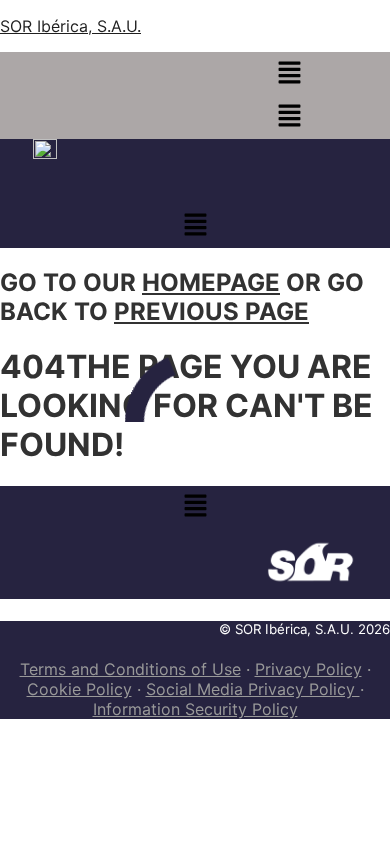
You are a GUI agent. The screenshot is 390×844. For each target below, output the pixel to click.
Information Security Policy (195, 709)
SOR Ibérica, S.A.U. (70, 26)
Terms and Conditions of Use (130, 669)
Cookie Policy (79, 689)
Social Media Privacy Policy (253, 689)
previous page (211, 311)
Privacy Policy (308, 669)
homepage (211, 282)
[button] (289, 73)
